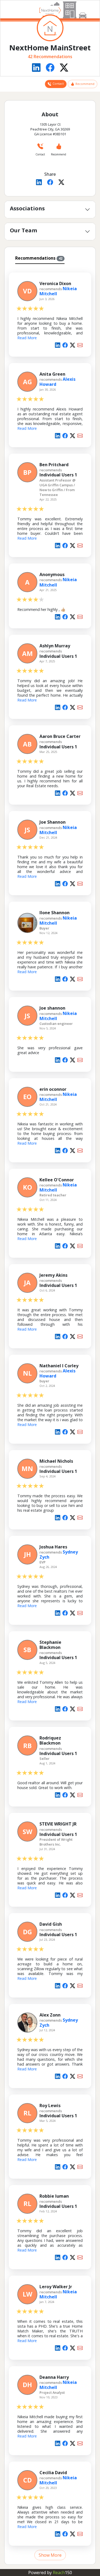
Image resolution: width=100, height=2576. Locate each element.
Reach (62, 2573)
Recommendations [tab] (39, 258)
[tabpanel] (50, 1413)
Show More (50, 2555)
